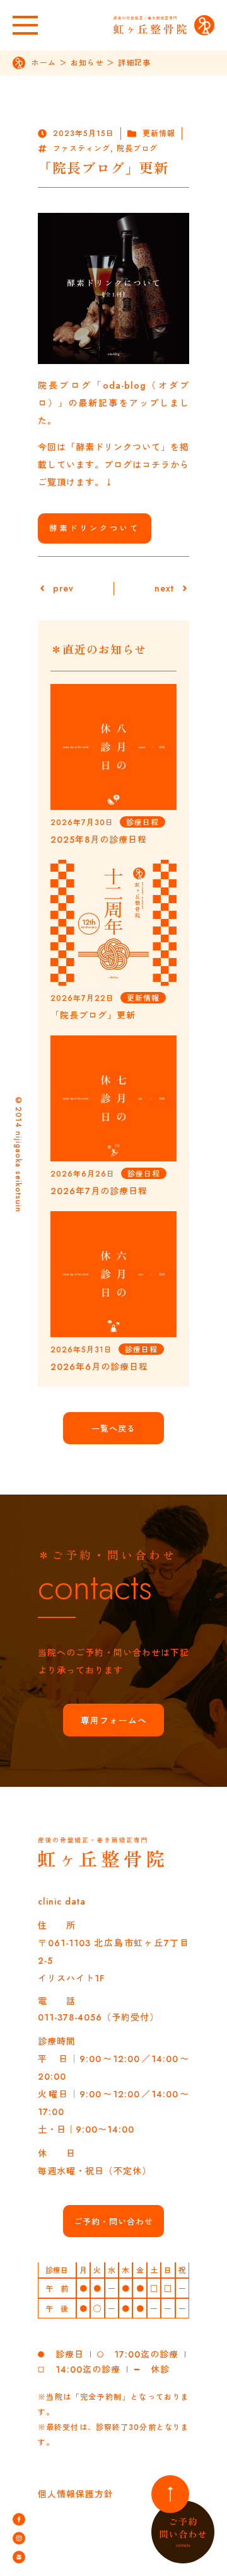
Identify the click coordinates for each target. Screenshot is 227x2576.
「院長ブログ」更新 (93, 1015)
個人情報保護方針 (76, 2494)
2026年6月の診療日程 (99, 1367)
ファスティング (82, 149)
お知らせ (87, 63)
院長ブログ (137, 149)
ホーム (44, 63)
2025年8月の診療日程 (99, 840)
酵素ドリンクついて (95, 528)
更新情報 (159, 134)
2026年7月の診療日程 (99, 1191)
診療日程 (143, 823)
